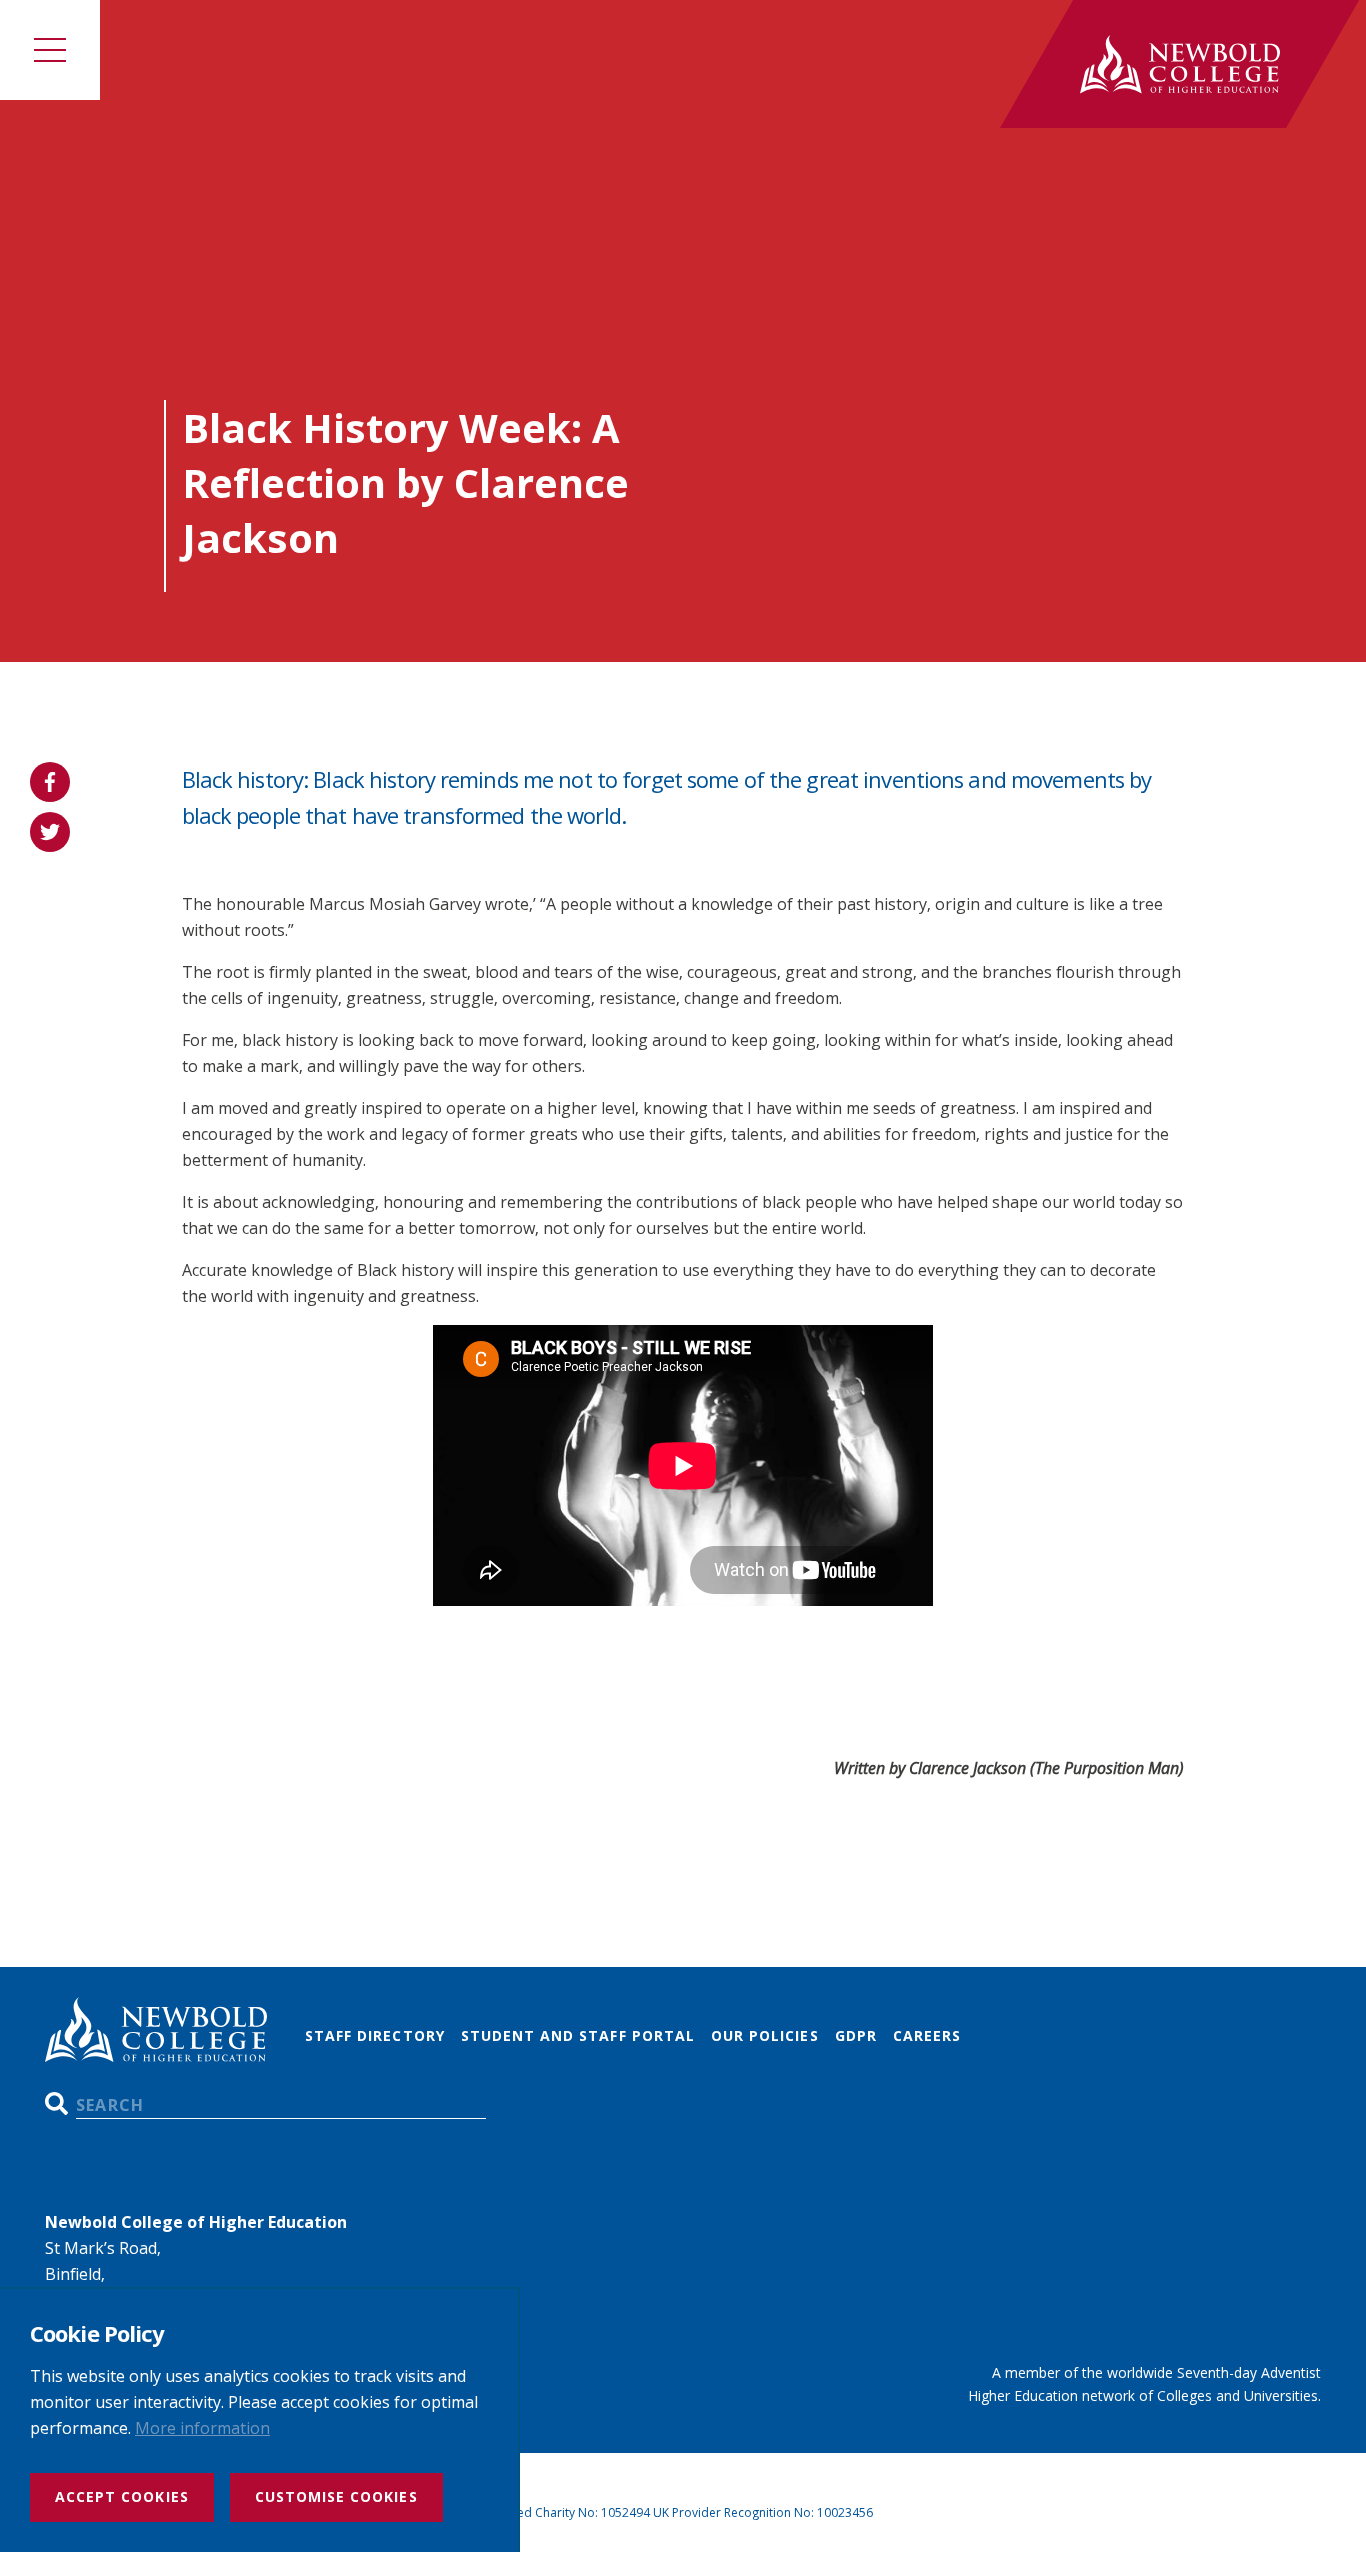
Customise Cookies (336, 2496)
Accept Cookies (122, 2496)
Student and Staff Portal (578, 2035)
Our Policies (765, 2035)
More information (202, 2428)
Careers (927, 2035)
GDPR (856, 2035)
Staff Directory (375, 2035)
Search (56, 2103)
